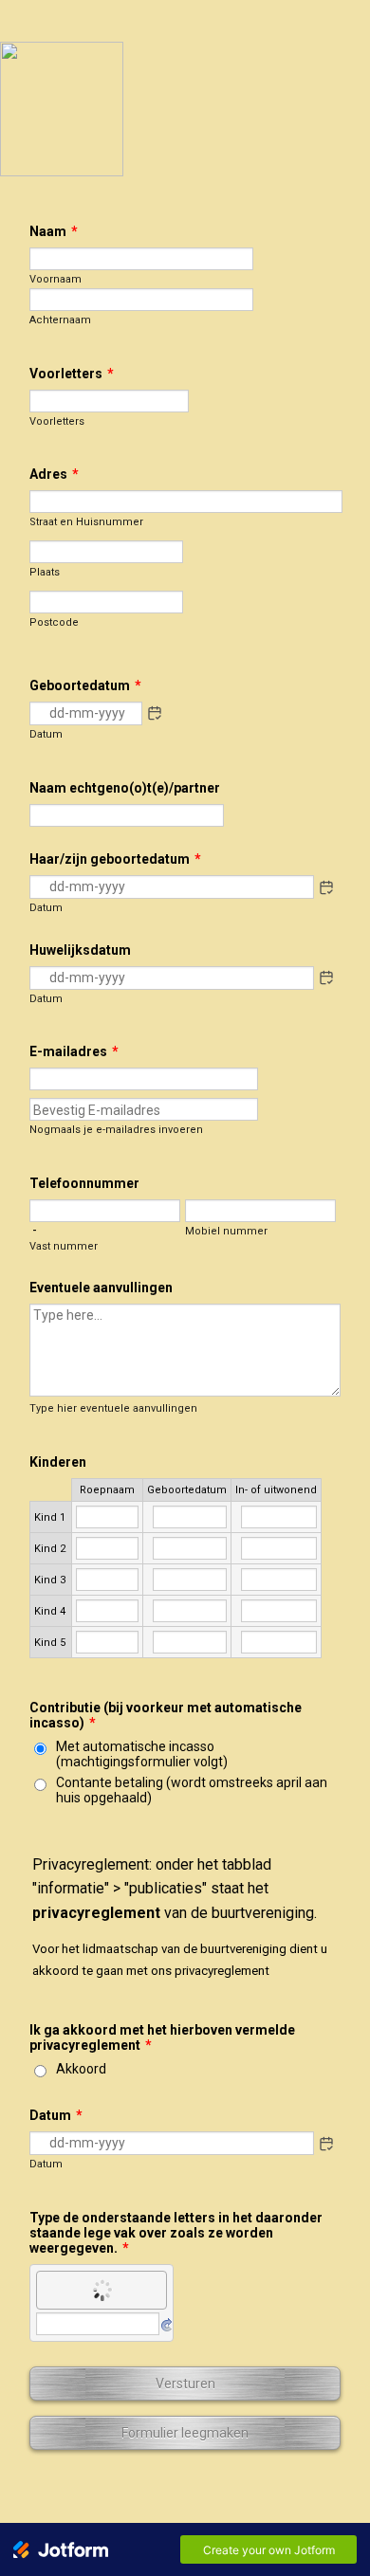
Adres (54, 474)
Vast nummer (64, 1246)
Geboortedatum (187, 1490)
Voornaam (55, 279)
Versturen (185, 2384)
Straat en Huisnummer (86, 522)
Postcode (54, 622)
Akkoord (81, 2069)
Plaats (45, 572)
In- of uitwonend (276, 1490)
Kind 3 (50, 1580)
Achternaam (60, 320)
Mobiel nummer (226, 1231)
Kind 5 (50, 1643)
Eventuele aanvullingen (101, 1288)
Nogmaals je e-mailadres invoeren (116, 1130)
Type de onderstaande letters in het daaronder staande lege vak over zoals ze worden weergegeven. (176, 2233)
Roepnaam (107, 1490)
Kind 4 (50, 1611)
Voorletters (72, 374)
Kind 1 (50, 1517)
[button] (155, 713)
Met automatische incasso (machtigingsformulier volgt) (142, 1754)
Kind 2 (50, 1549)
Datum (46, 734)
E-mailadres (74, 1051)
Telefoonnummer (84, 1183)
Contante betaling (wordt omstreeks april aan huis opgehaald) (192, 1790)
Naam (54, 231)
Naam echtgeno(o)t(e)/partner (125, 788)
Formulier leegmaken (185, 2433)
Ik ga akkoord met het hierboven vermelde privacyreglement (162, 2037)
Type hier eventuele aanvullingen (113, 1408)
